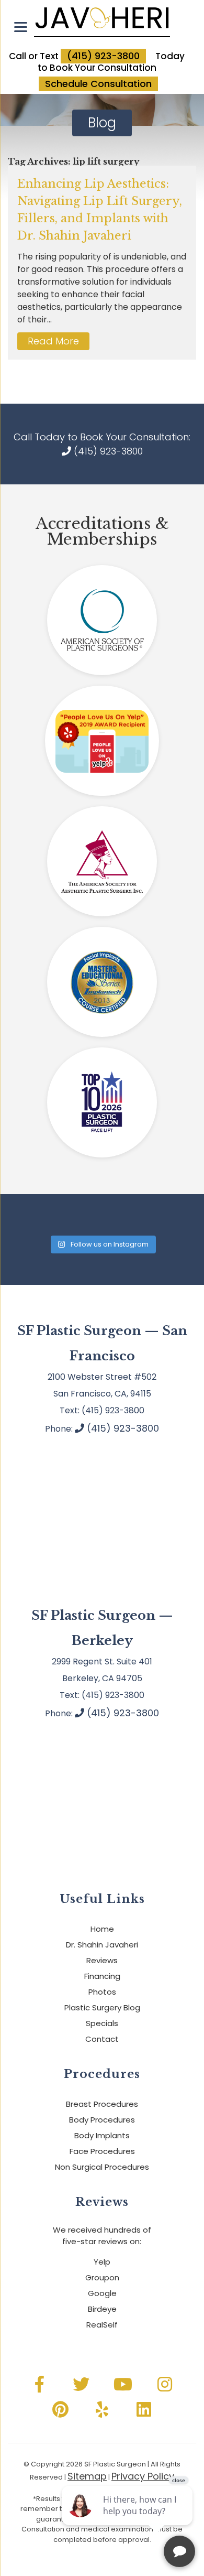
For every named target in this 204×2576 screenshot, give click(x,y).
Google (102, 2293)
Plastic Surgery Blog (102, 2007)
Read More (53, 341)
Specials (102, 2023)
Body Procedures (102, 2120)
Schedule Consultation (98, 84)
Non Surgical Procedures (102, 2167)
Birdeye (102, 2309)
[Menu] (21, 27)
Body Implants (102, 2135)
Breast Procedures (102, 2104)
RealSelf (102, 2325)
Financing (102, 1976)
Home (102, 1929)
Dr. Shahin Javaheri (102, 1945)
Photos (102, 1992)
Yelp (102, 2262)
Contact (102, 2039)
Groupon (102, 2277)
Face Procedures (102, 2151)
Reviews (102, 1960)
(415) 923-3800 (103, 56)
